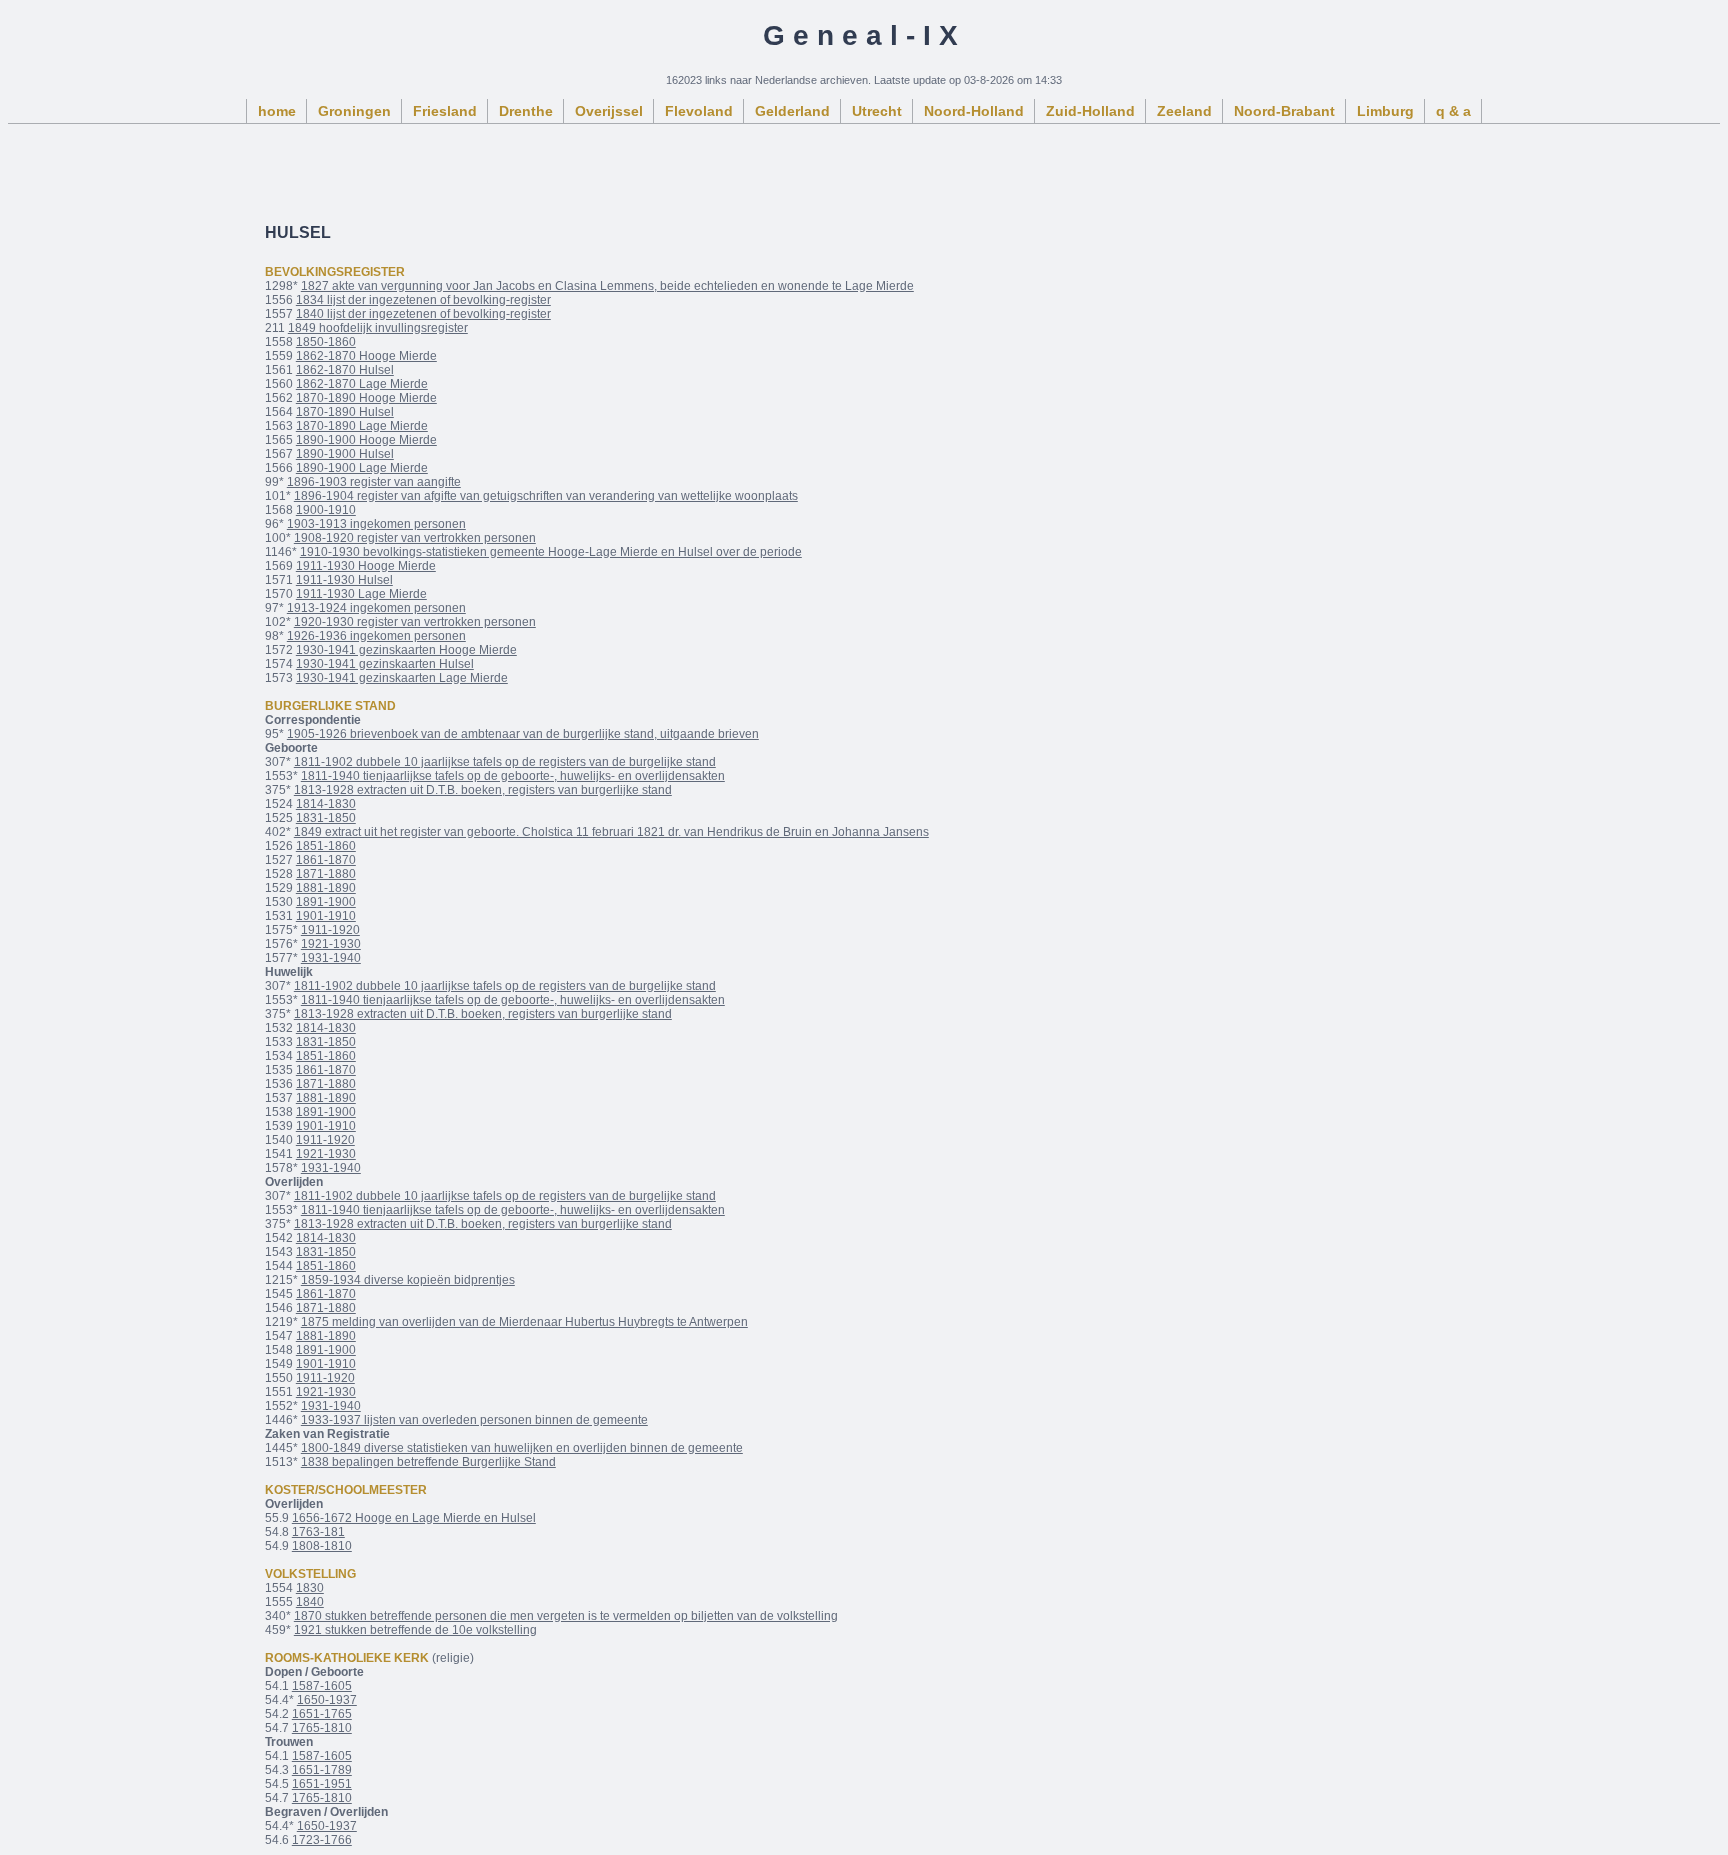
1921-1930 (331, 944)
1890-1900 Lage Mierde (362, 468)
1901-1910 (326, 916)
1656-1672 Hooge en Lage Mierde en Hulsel (414, 1518)
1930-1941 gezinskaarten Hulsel (385, 664)
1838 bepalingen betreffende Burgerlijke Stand (428, 1462)
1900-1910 (326, 510)
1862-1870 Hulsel (345, 370)
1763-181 (318, 1532)
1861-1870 (326, 860)
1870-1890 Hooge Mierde (366, 398)
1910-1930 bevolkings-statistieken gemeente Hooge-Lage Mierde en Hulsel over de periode (551, 552)
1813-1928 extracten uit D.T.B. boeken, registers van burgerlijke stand (483, 790)
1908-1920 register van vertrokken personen (415, 538)
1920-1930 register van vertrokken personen (415, 622)
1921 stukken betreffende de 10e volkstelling (415, 1630)
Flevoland (699, 111)
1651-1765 (322, 1714)
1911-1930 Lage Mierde (361, 594)
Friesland (445, 111)
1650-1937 (327, 1700)
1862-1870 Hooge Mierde (366, 356)
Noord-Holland (974, 111)
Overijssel (609, 111)
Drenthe (526, 111)
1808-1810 (322, 1546)
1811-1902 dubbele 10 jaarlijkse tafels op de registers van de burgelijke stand (505, 762)
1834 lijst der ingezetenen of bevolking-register (423, 300)
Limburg (1385, 111)
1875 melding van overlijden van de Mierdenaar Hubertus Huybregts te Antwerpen (524, 1322)
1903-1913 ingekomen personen (376, 524)
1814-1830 (326, 804)
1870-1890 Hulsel (345, 412)
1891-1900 (326, 902)
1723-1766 (322, 1840)
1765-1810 (322, 1728)
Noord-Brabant (1284, 111)
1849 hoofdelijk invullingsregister (378, 328)
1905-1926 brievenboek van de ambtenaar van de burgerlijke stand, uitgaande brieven (523, 734)
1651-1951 (322, 1784)
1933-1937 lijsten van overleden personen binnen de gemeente (474, 1420)
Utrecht (877, 111)
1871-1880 (326, 874)
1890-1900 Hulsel (345, 454)
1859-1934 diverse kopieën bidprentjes (408, 1280)
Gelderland (792, 111)
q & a (1453, 111)
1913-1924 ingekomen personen (376, 608)
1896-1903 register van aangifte (374, 482)
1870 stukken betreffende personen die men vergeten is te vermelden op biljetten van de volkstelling (566, 1616)
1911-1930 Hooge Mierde (366, 566)
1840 (310, 1602)
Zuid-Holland (1090, 111)
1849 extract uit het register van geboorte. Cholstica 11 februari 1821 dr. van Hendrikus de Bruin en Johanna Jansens (611, 832)
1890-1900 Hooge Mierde (366, 440)
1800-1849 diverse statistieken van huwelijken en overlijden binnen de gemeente (522, 1448)
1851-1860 (326, 846)
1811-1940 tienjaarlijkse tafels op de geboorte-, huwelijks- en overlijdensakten (513, 776)
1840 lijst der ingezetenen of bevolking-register (423, 314)
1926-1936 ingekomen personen (376, 636)
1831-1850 (326, 818)
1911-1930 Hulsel (344, 580)
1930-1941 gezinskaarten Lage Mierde (402, 678)
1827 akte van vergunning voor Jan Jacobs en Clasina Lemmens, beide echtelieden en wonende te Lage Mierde (607, 286)
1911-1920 (330, 930)
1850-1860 (326, 342)
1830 (310, 1588)
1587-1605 (322, 1686)
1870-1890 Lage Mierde (362, 426)
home (277, 111)
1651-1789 (322, 1770)
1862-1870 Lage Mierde (362, 384)
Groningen (354, 111)
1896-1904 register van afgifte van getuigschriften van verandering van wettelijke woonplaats (546, 496)
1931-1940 (331, 958)
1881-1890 (326, 888)
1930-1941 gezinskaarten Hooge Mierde (406, 650)
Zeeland (1184, 111)
